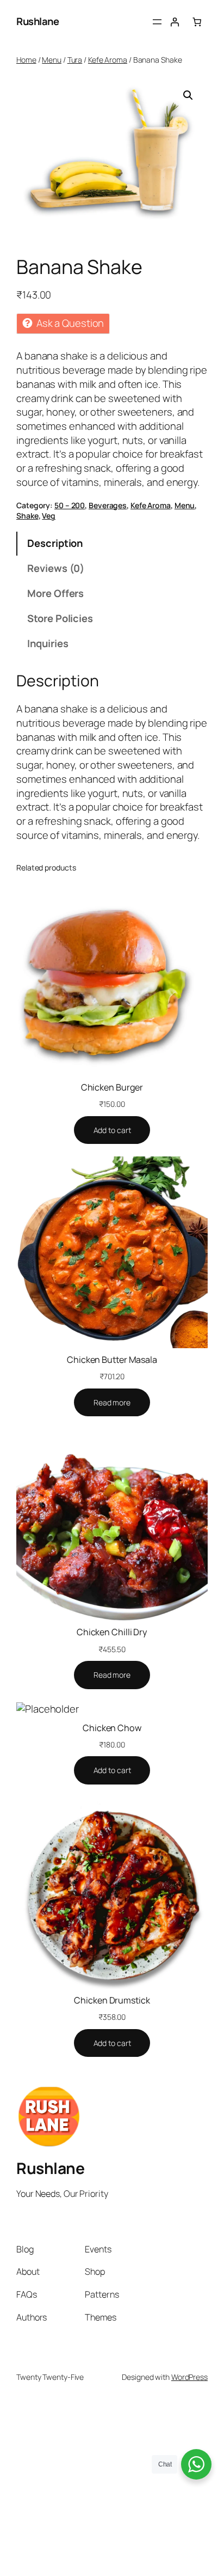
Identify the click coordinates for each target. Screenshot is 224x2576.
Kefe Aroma (108, 60)
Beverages (108, 505)
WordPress (189, 2377)
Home (26, 60)
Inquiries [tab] (48, 643)
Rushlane (38, 21)
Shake (27, 516)
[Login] (175, 22)
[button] (188, 95)
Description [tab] (55, 543)
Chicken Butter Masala (112, 1360)
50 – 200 (70, 505)
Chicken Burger (112, 1087)
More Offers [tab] (55, 593)
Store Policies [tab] (60, 618)
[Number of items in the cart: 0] (197, 22)
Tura (75, 60)
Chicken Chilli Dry (112, 1632)
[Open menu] (157, 22)
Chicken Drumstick (112, 2000)
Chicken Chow (112, 1728)
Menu (52, 60)
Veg (49, 516)
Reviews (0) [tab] (56, 568)
